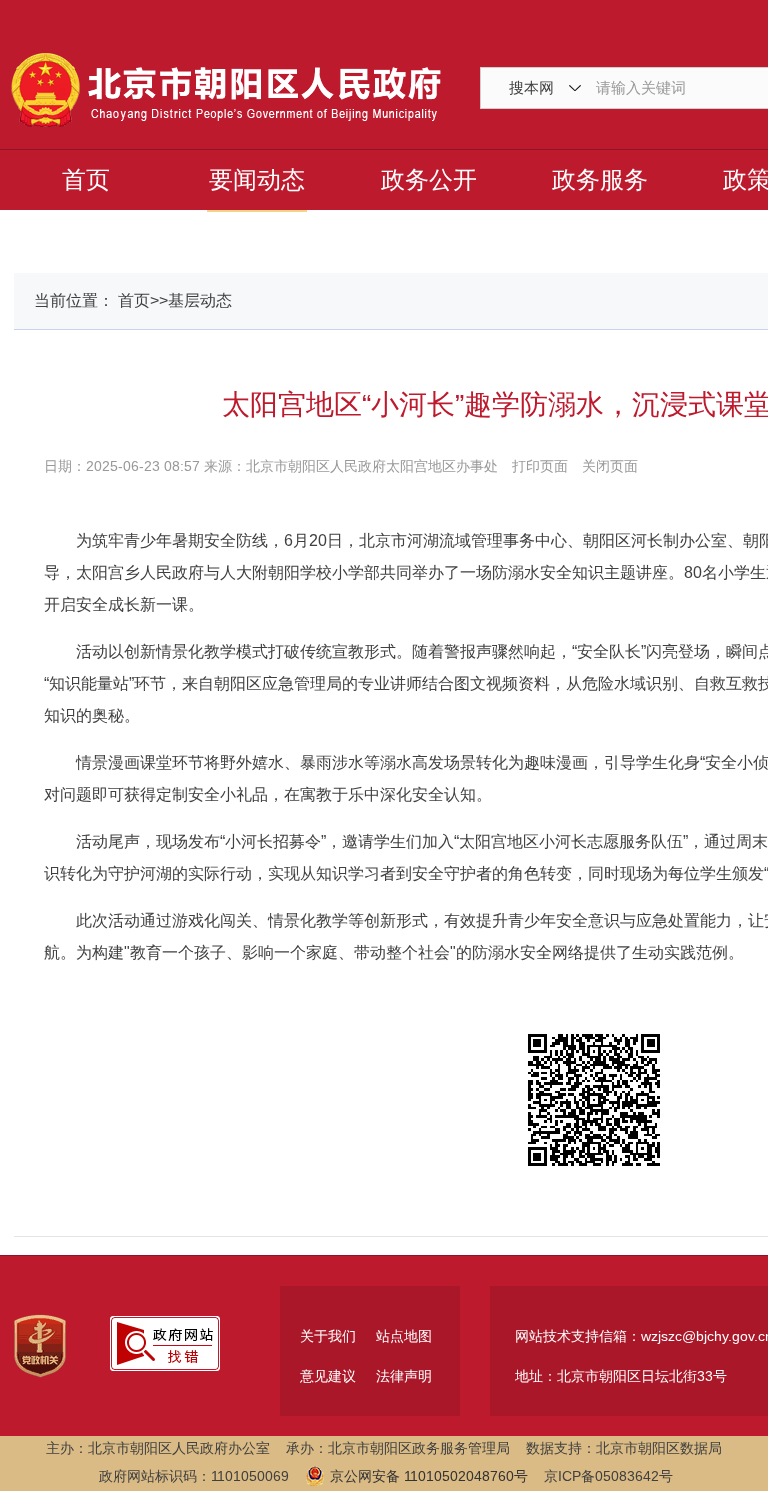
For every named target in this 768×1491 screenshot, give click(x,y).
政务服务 (600, 179)
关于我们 (328, 1336)
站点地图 (404, 1336)
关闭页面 (610, 466)
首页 (86, 179)
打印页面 (540, 466)
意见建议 (328, 1376)
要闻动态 (257, 179)
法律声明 (404, 1376)
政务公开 (429, 179)
